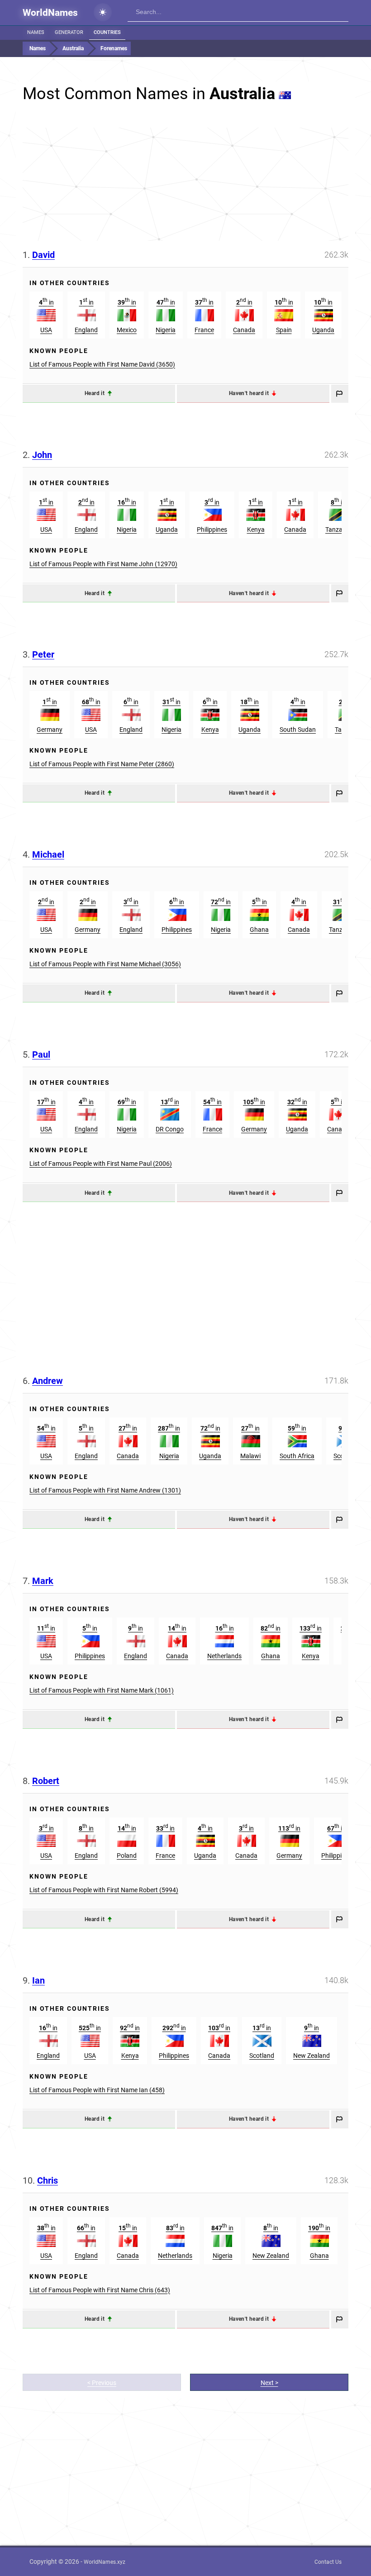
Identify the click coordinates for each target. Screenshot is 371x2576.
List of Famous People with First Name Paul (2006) (101, 1164)
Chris (48, 2180)
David (43, 255)
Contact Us (328, 2562)
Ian (38, 1980)
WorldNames (50, 13)
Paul (41, 1054)
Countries (107, 32)
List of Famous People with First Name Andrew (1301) (105, 1490)
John (42, 455)
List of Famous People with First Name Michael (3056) (105, 964)
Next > (269, 2383)
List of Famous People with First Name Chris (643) (100, 2290)
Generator (69, 32)
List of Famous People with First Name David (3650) (102, 364)
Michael (48, 854)
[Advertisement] (185, 184)
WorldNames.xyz (105, 2562)
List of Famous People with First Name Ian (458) (97, 2090)
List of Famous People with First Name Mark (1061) (102, 1690)
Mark (43, 1581)
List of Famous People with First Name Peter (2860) (102, 764)
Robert (46, 1781)
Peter (43, 654)
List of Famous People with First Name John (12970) (103, 564)
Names (36, 32)
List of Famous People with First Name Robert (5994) (104, 1890)
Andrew (48, 1381)
